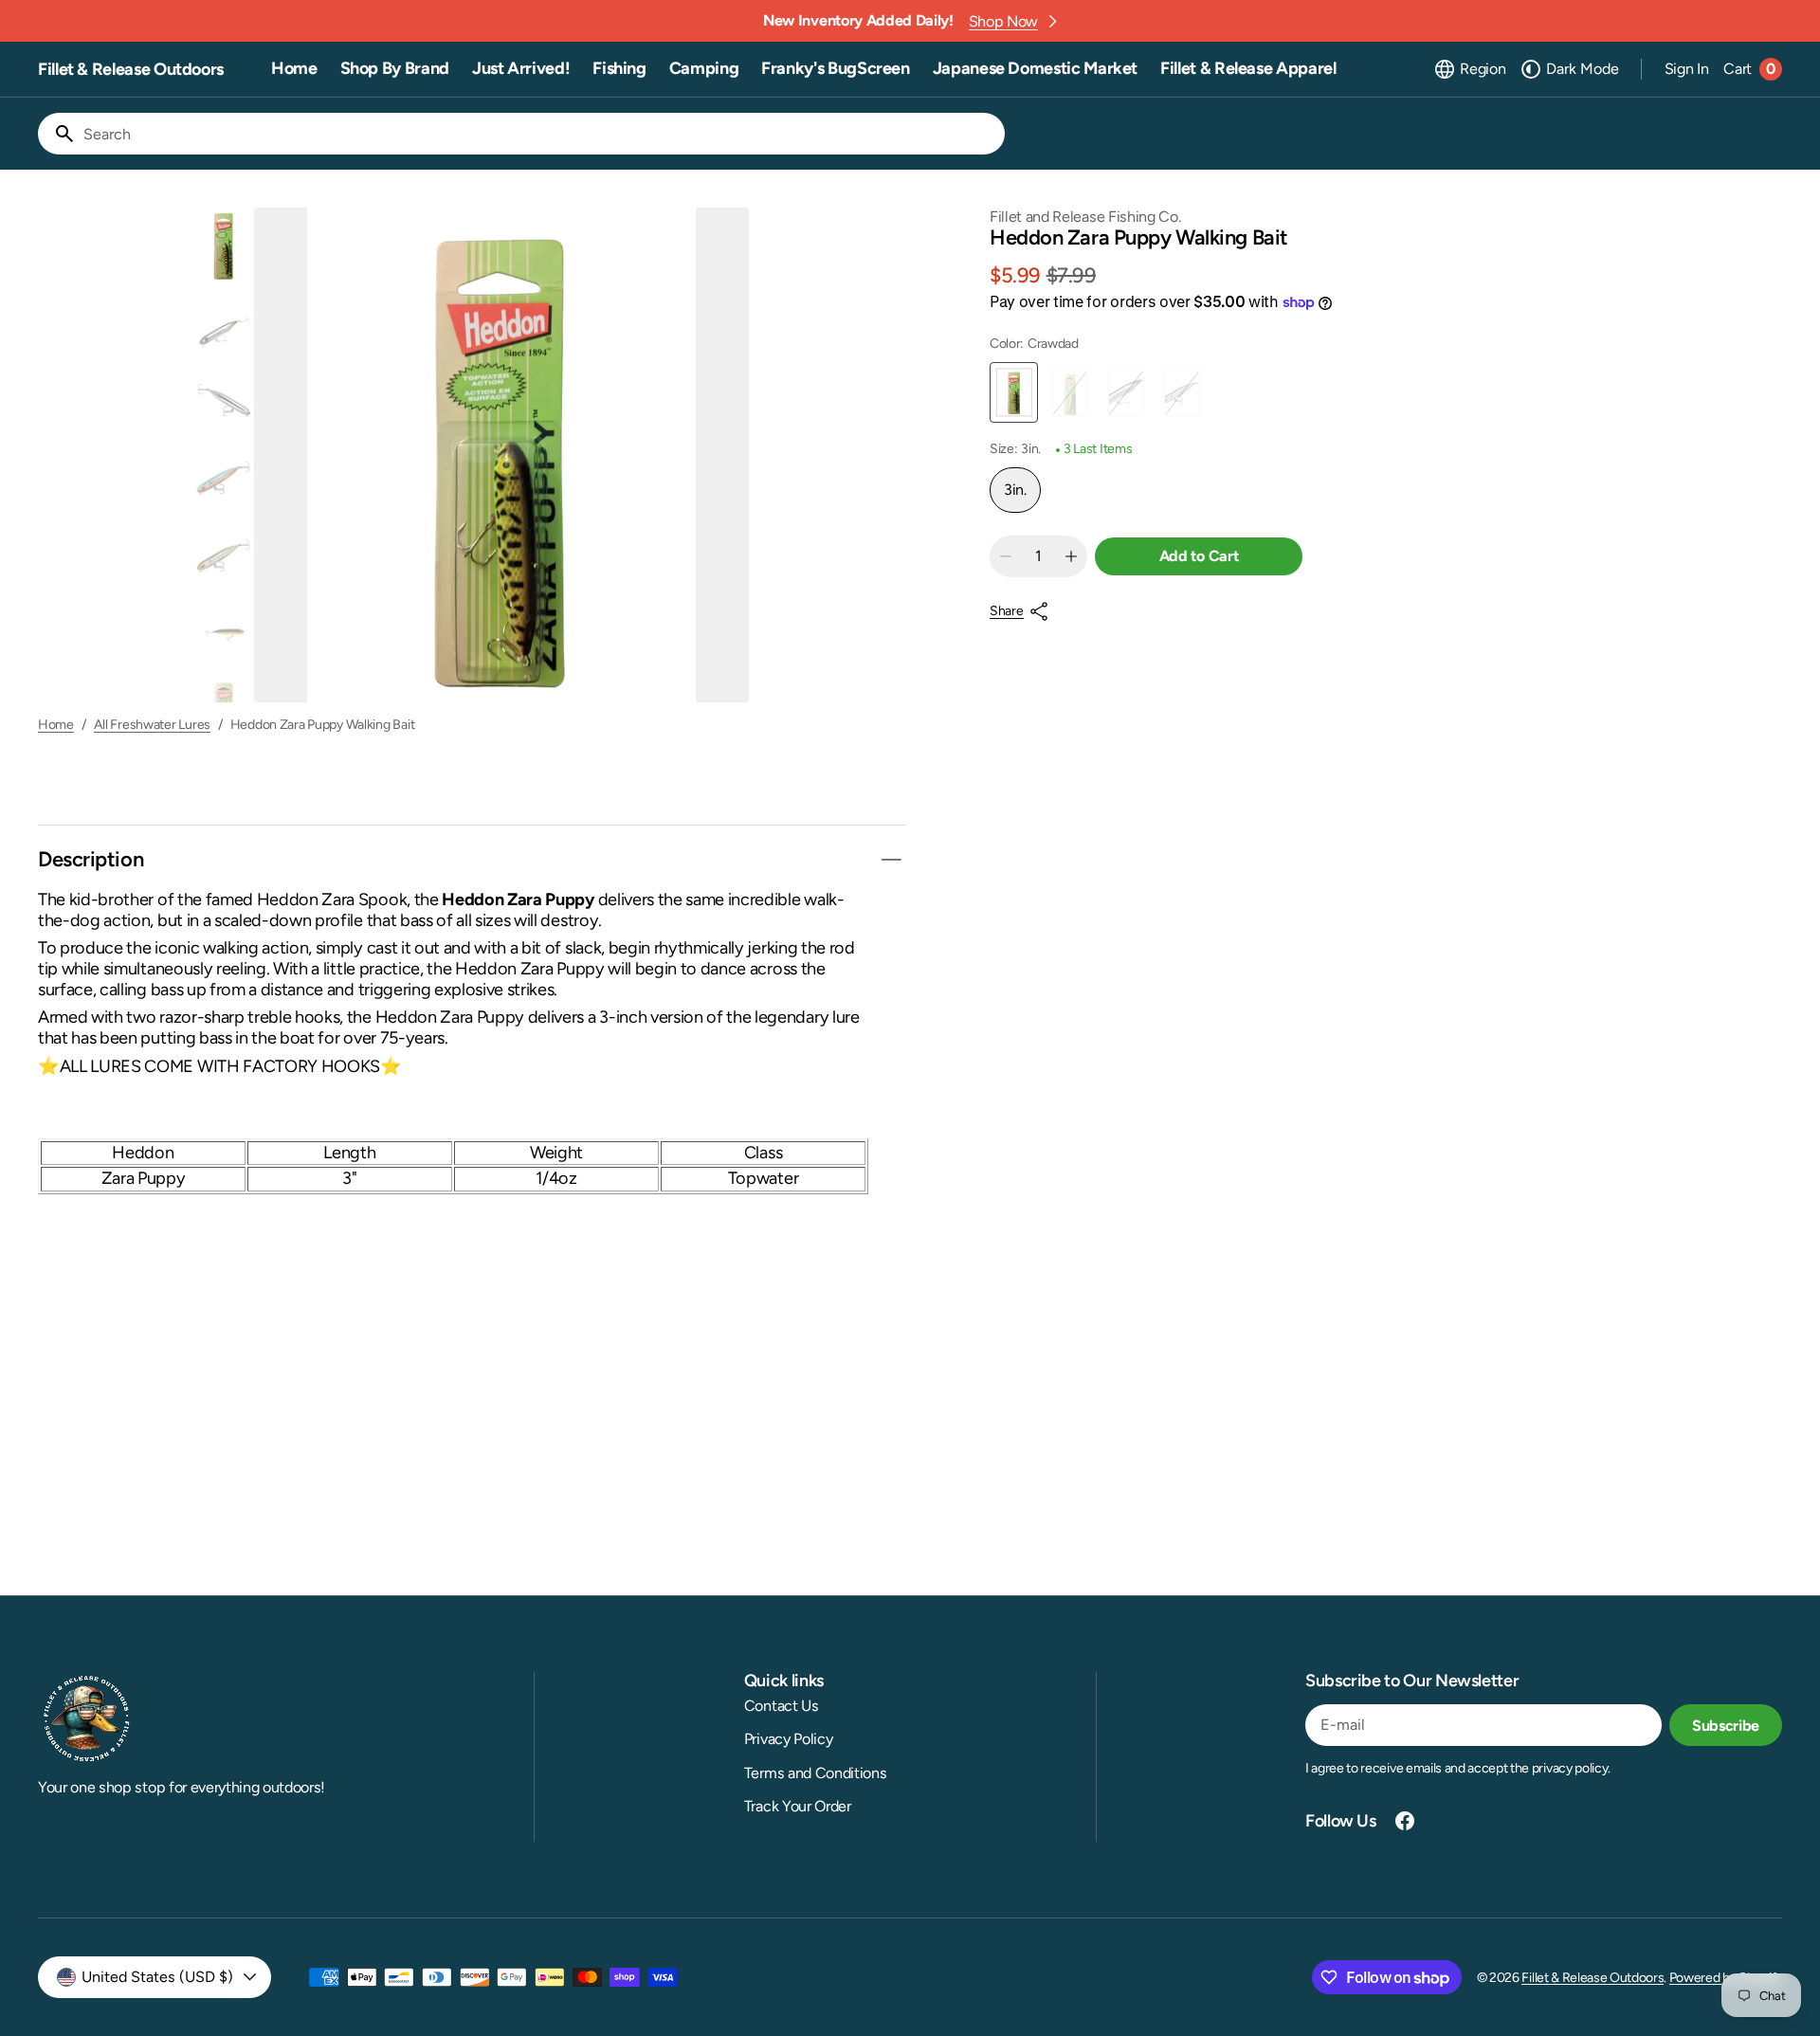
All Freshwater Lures (152, 725)
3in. (1022, 497)
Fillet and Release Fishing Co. (1085, 217)
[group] (224, 245)
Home (56, 725)
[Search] (57, 134)
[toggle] (891, 860)
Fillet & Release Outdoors (1592, 1978)
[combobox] (540, 134)
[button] (1469, 69)
